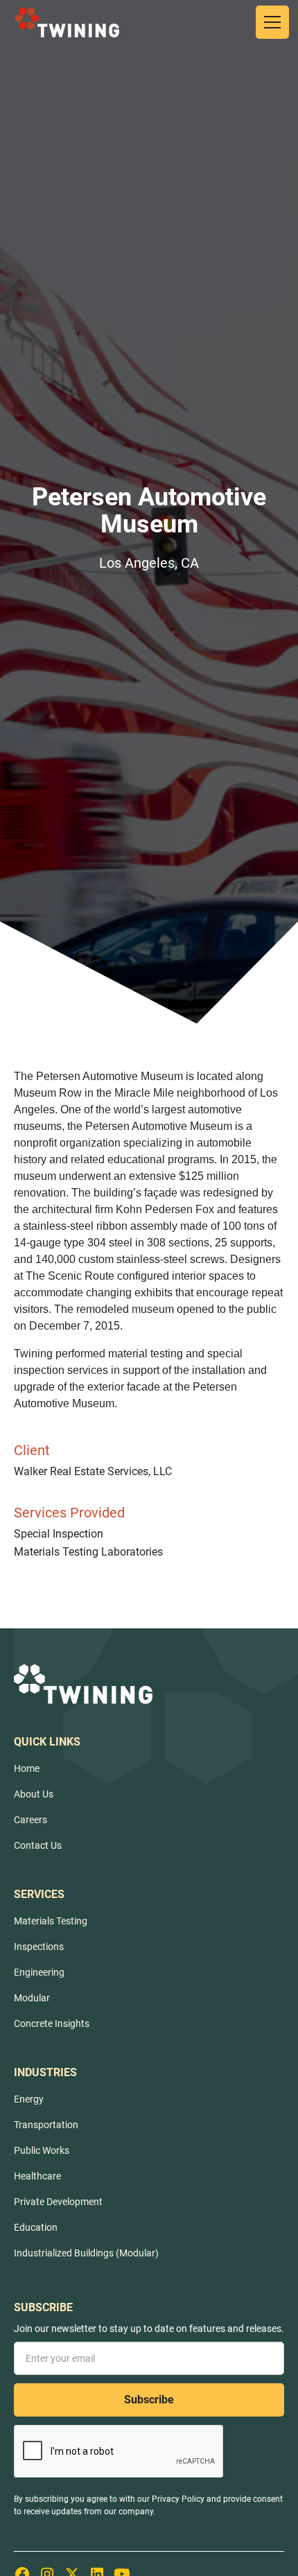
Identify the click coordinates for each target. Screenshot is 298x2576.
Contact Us (38, 1845)
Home (27, 1768)
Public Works (42, 2150)
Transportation (46, 2125)
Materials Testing (51, 1921)
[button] (270, 22)
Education (36, 2227)
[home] (67, 22)
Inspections (39, 1947)
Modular (32, 1998)
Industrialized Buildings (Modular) (86, 2253)
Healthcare (37, 2176)
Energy (29, 2099)
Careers (30, 1820)
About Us (34, 1794)
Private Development (58, 2202)
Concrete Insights (52, 2024)
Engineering (39, 1972)
